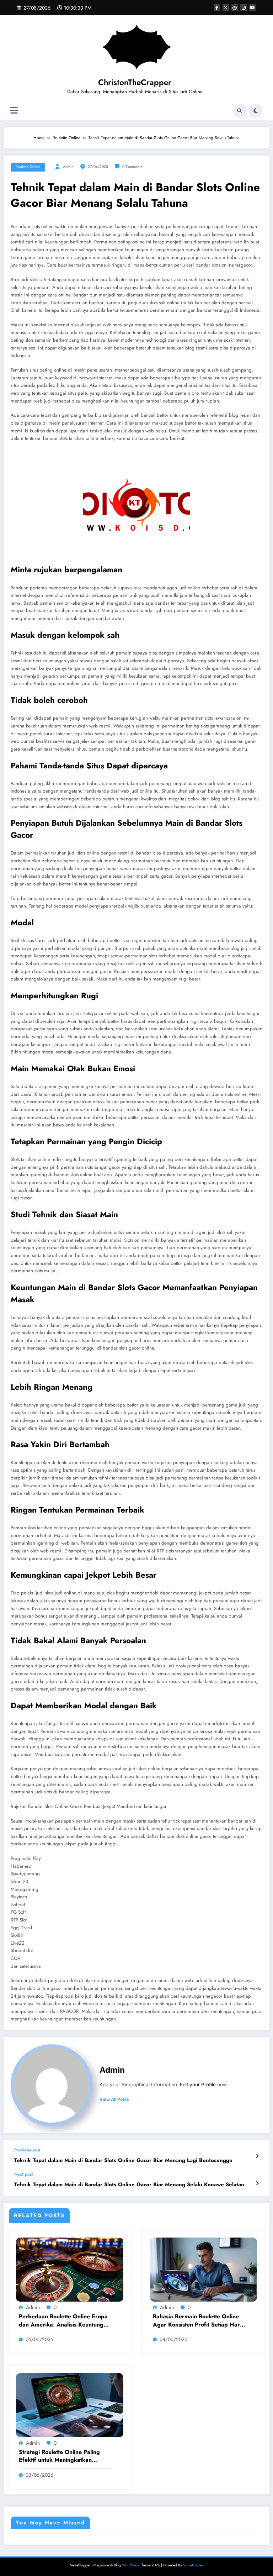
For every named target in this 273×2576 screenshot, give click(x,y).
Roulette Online (28, 167)
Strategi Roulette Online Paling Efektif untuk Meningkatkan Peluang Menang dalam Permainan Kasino (65, 2456)
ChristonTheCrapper (135, 82)
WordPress (130, 2565)
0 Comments (132, 167)
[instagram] (243, 7)
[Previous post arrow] (257, 2156)
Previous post (27, 2150)
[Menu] (14, 111)
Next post (24, 2174)
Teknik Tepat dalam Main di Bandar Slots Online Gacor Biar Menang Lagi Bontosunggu (123, 2160)
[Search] (240, 111)
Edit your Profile (198, 2085)
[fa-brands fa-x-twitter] (226, 7)
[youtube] (252, 7)
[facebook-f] (217, 7)
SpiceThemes (193, 2565)
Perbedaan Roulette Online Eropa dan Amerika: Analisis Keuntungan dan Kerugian (64, 2321)
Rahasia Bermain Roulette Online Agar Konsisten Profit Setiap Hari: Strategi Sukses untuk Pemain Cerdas (198, 2321)
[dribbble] (235, 7)
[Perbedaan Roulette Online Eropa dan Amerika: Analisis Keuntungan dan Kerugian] (70, 2269)
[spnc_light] (256, 111)
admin (68, 167)
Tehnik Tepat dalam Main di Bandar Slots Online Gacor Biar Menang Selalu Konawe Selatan (129, 2185)
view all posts (114, 2099)
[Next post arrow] (257, 2183)
